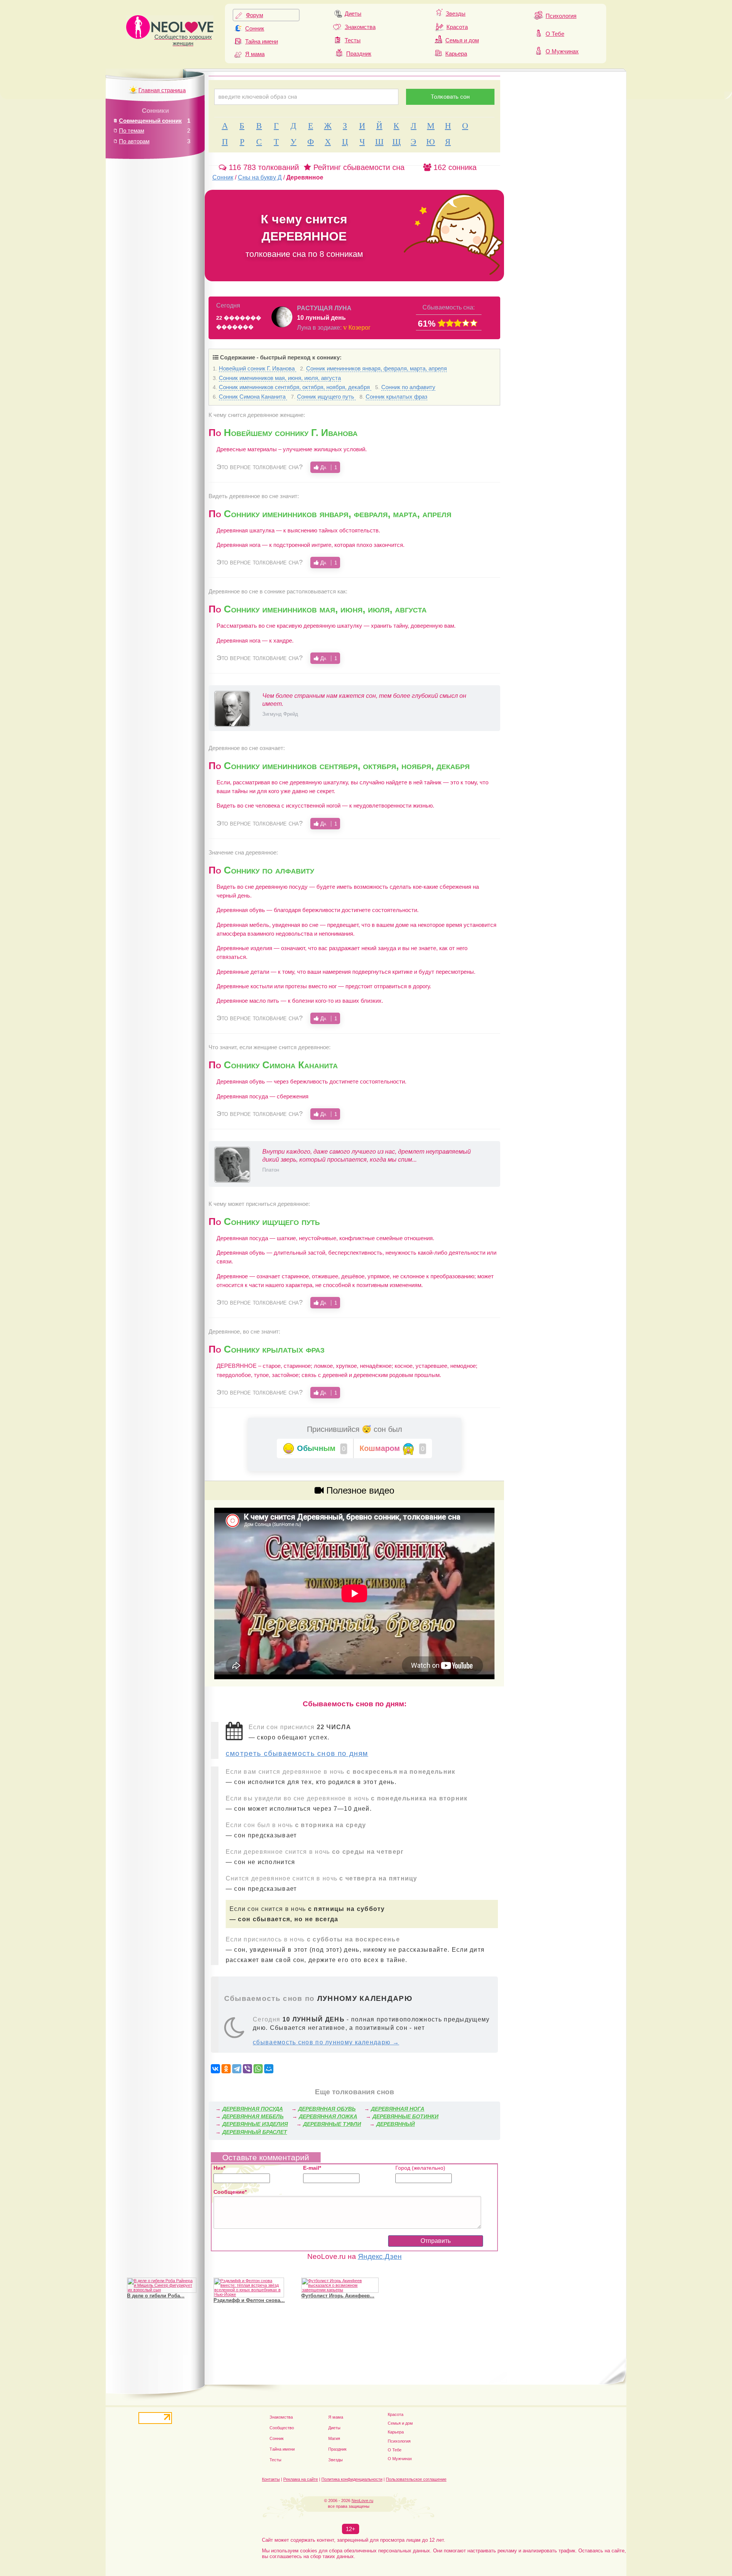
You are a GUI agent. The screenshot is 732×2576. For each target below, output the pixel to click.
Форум (254, 15)
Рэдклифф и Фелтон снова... (249, 2300)
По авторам (134, 141)
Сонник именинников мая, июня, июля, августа (280, 378)
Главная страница (162, 90)
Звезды (456, 14)
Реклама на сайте (301, 2479)
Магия (334, 2438)
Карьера (456, 54)
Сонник (255, 28)
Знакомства (360, 27)
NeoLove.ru (362, 2501)
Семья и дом (462, 40)
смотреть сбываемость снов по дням (297, 1753)
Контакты (271, 2479)
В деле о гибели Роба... (156, 2296)
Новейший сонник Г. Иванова (258, 368)
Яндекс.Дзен (380, 2256)
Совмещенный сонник (150, 121)
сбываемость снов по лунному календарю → (326, 2042)
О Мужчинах (562, 51)
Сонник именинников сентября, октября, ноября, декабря (295, 387)
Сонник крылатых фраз (396, 397)
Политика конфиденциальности (352, 2479)
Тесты (353, 40)
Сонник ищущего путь (326, 397)
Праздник (359, 54)
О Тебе (555, 34)
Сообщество (282, 2428)
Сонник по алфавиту (408, 387)
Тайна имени (262, 41)
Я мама (255, 54)
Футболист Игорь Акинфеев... (338, 2296)
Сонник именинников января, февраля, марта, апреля (376, 368)
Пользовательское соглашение (416, 2479)
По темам (132, 131)
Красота (457, 27)
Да (328, 467)
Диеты (353, 14)
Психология (561, 16)
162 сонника (454, 167)
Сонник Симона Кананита (253, 397)
